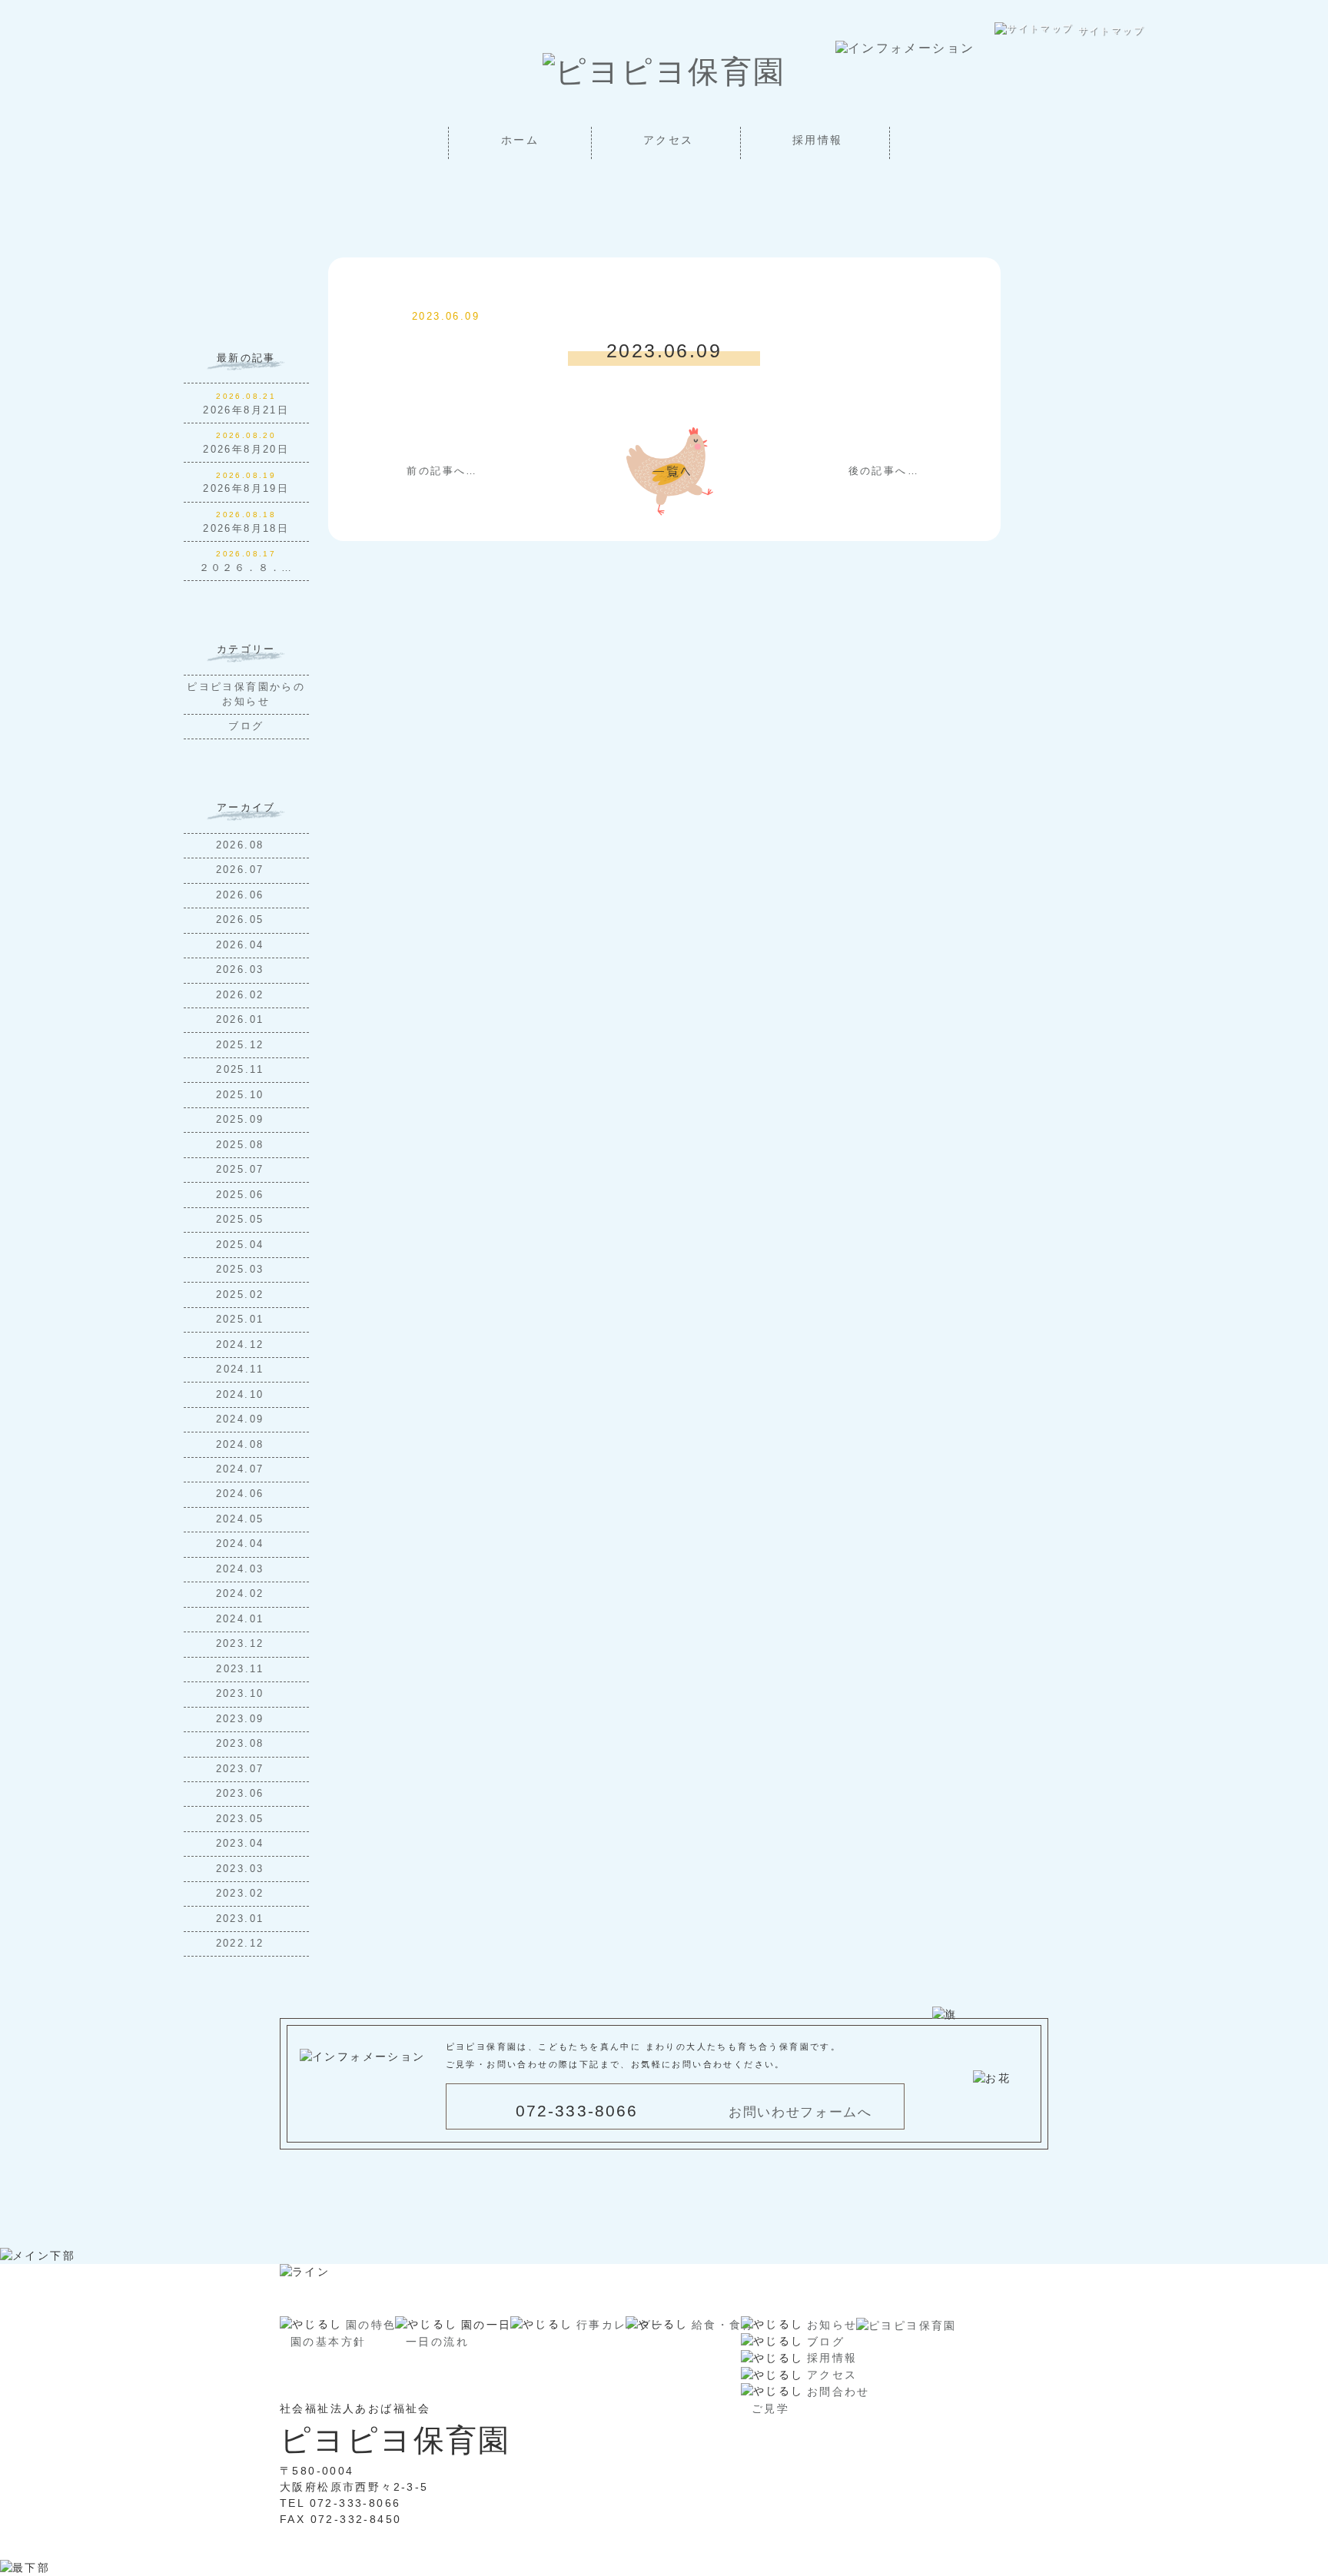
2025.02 (242, 1295)
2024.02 (242, 1594)
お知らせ (832, 2325)
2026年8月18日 (246, 529)
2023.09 (242, 1719)
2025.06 (242, 1195)
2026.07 (242, 870)
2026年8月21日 (246, 410)
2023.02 (242, 1894)
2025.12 (242, 1045)
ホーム (520, 140)
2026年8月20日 (246, 450)
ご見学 (770, 2408)
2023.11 (242, 1669)
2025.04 (242, 1245)
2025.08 (242, 1145)
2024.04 (242, 1544)
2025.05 (242, 1220)
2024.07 (242, 1469)
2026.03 (242, 970)
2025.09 (242, 1120)
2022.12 (242, 1944)
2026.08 (242, 845)
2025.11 (242, 1070)
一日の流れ (437, 2342)
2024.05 (242, 1519)
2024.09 (242, 1419)
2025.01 (242, 1320)
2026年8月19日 (246, 489)
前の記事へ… (442, 471)
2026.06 (242, 895)
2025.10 (242, 1095)
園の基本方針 (328, 2342)
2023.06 (242, 1794)
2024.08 (242, 1445)
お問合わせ (838, 2392)
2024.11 (242, 1369)
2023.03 (242, 1869)
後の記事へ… (884, 471)
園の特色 (371, 2325)
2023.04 (242, 1844)
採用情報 (818, 140)
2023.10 (242, 1694)
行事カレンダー (621, 2325)
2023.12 (242, 1644)
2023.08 (242, 1744)
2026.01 (242, 1020)
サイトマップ (1111, 31)
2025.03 (242, 1270)
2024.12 (242, 1345)
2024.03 (242, 1569)
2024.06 (242, 1494)
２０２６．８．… (246, 568)
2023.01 (242, 1919)
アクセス (669, 140)
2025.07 (242, 1170)
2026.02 (242, 995)
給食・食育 (723, 2325)
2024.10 (242, 1395)
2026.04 (242, 945)
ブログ (246, 726)
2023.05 (242, 1819)
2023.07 (242, 1769)
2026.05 (242, 920)
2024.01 (242, 1619)
